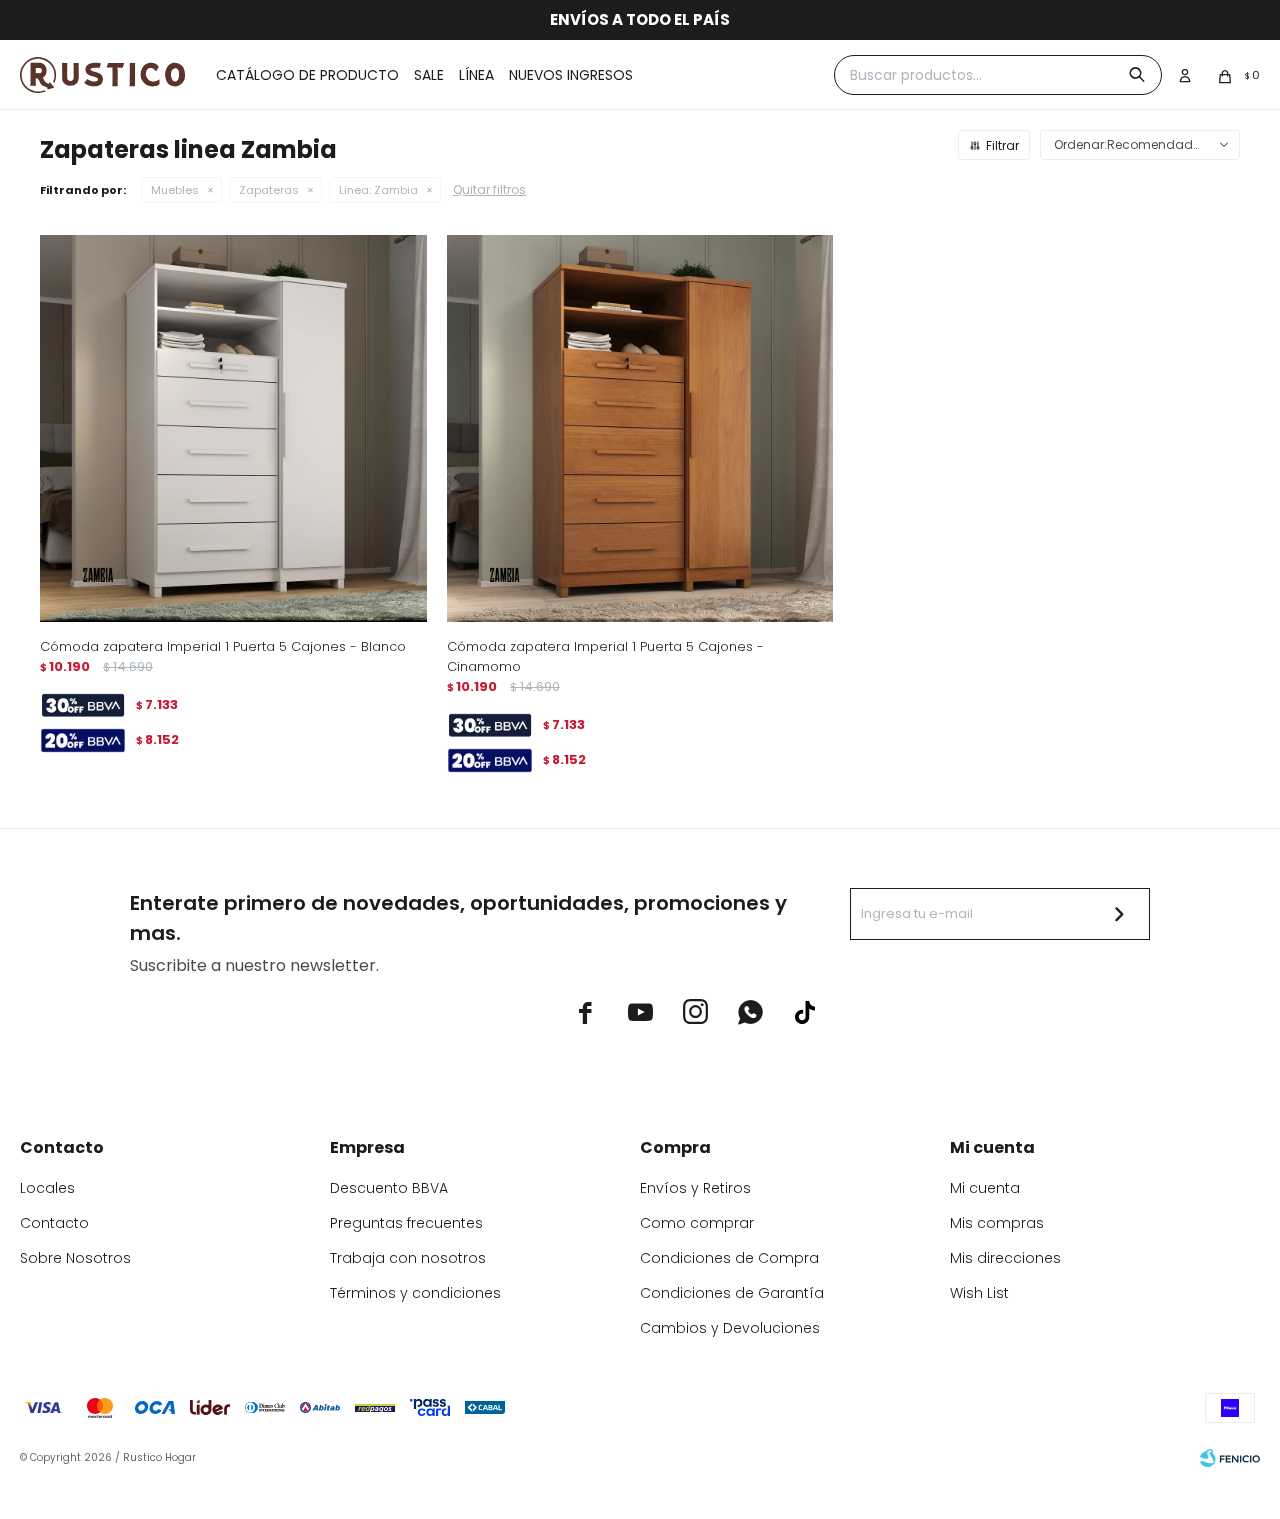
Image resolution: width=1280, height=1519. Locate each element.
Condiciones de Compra (729, 1258)
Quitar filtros (489, 189)
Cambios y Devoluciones (730, 1328)
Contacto (54, 1223)
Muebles (175, 190)
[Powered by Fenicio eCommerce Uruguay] (1230, 1458)
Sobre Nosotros (75, 1258)
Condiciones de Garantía (732, 1293)
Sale (429, 75)
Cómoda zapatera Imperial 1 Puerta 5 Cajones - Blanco (223, 646)
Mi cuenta (985, 1188)
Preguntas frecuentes (406, 1223)
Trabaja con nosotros (408, 1258)
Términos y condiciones (415, 1293)
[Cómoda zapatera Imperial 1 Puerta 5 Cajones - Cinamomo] (640, 428)
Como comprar (697, 1223)
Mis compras (997, 1223)
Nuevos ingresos (571, 75)
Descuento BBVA (389, 1188)
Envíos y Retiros (695, 1188)
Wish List (979, 1293)
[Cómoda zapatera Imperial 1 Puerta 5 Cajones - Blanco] (233, 428)
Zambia (378, 190)
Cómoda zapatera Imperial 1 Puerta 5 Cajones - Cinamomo (605, 656)
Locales (47, 1188)
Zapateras (269, 190)
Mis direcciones (1005, 1258)
